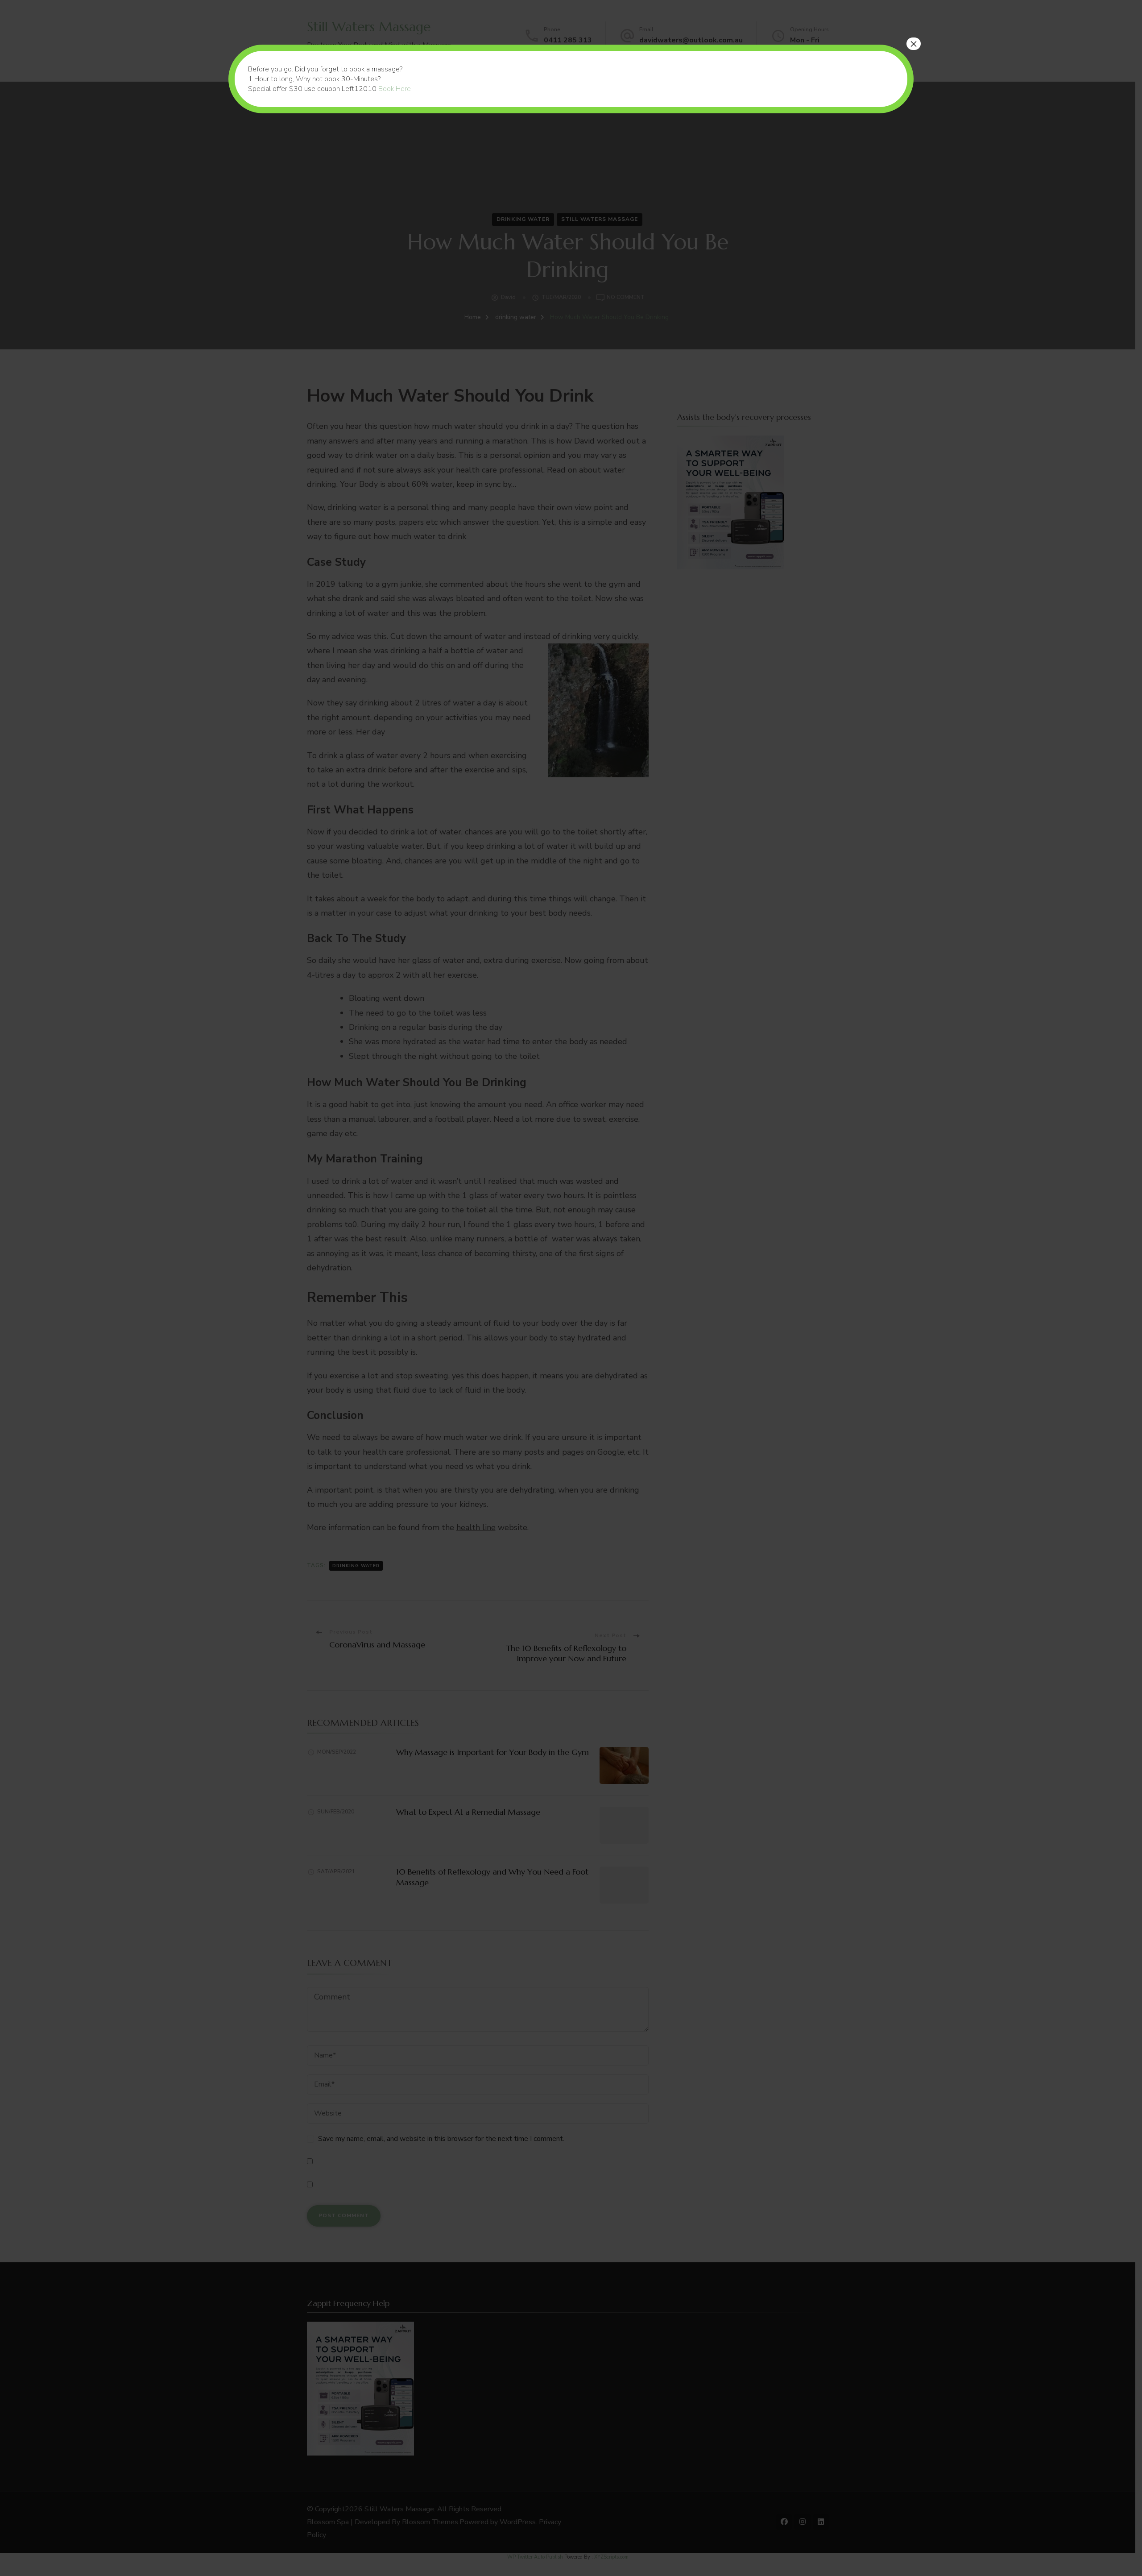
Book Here (395, 89)
